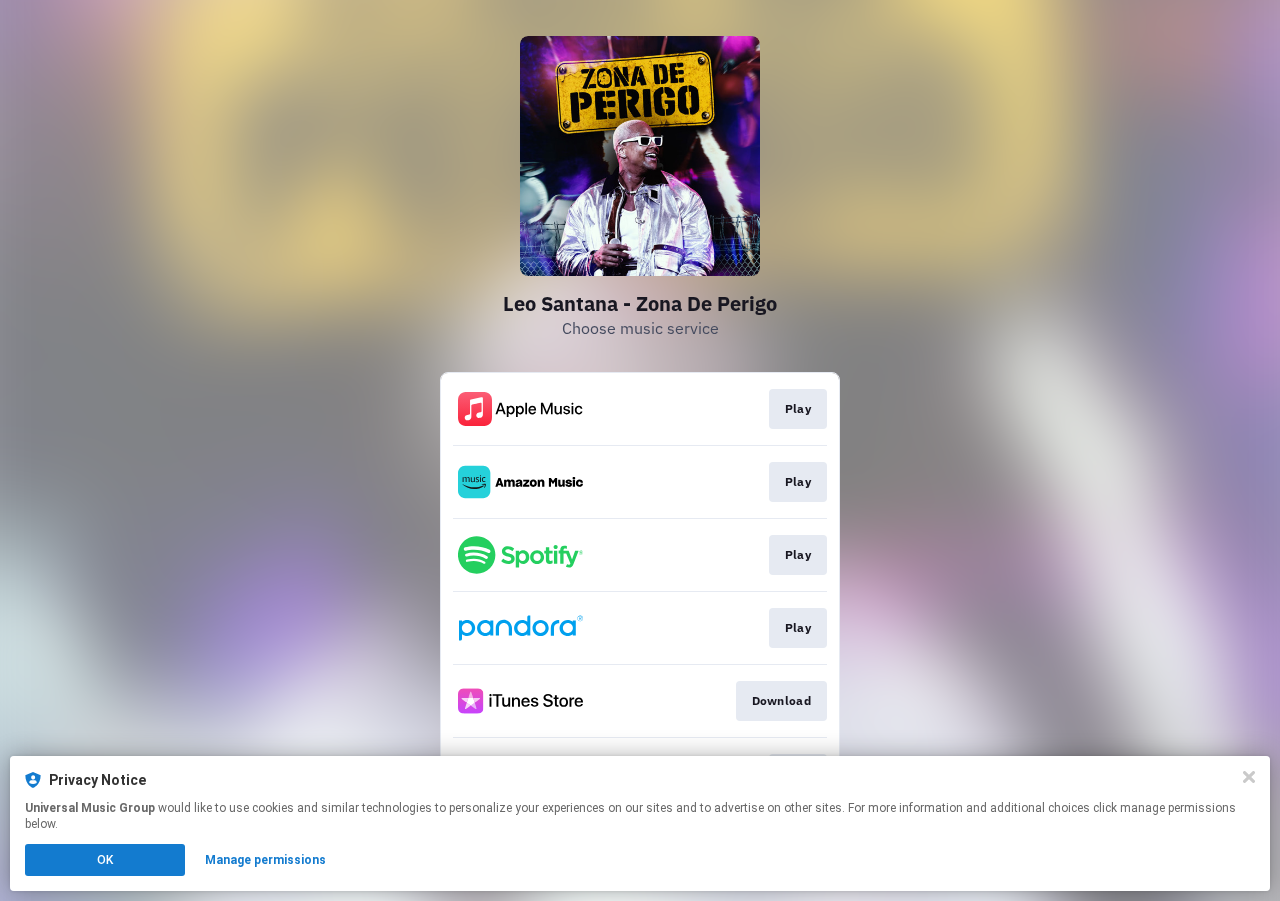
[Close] (1249, 777)
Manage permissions (265, 860)
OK (105, 860)
